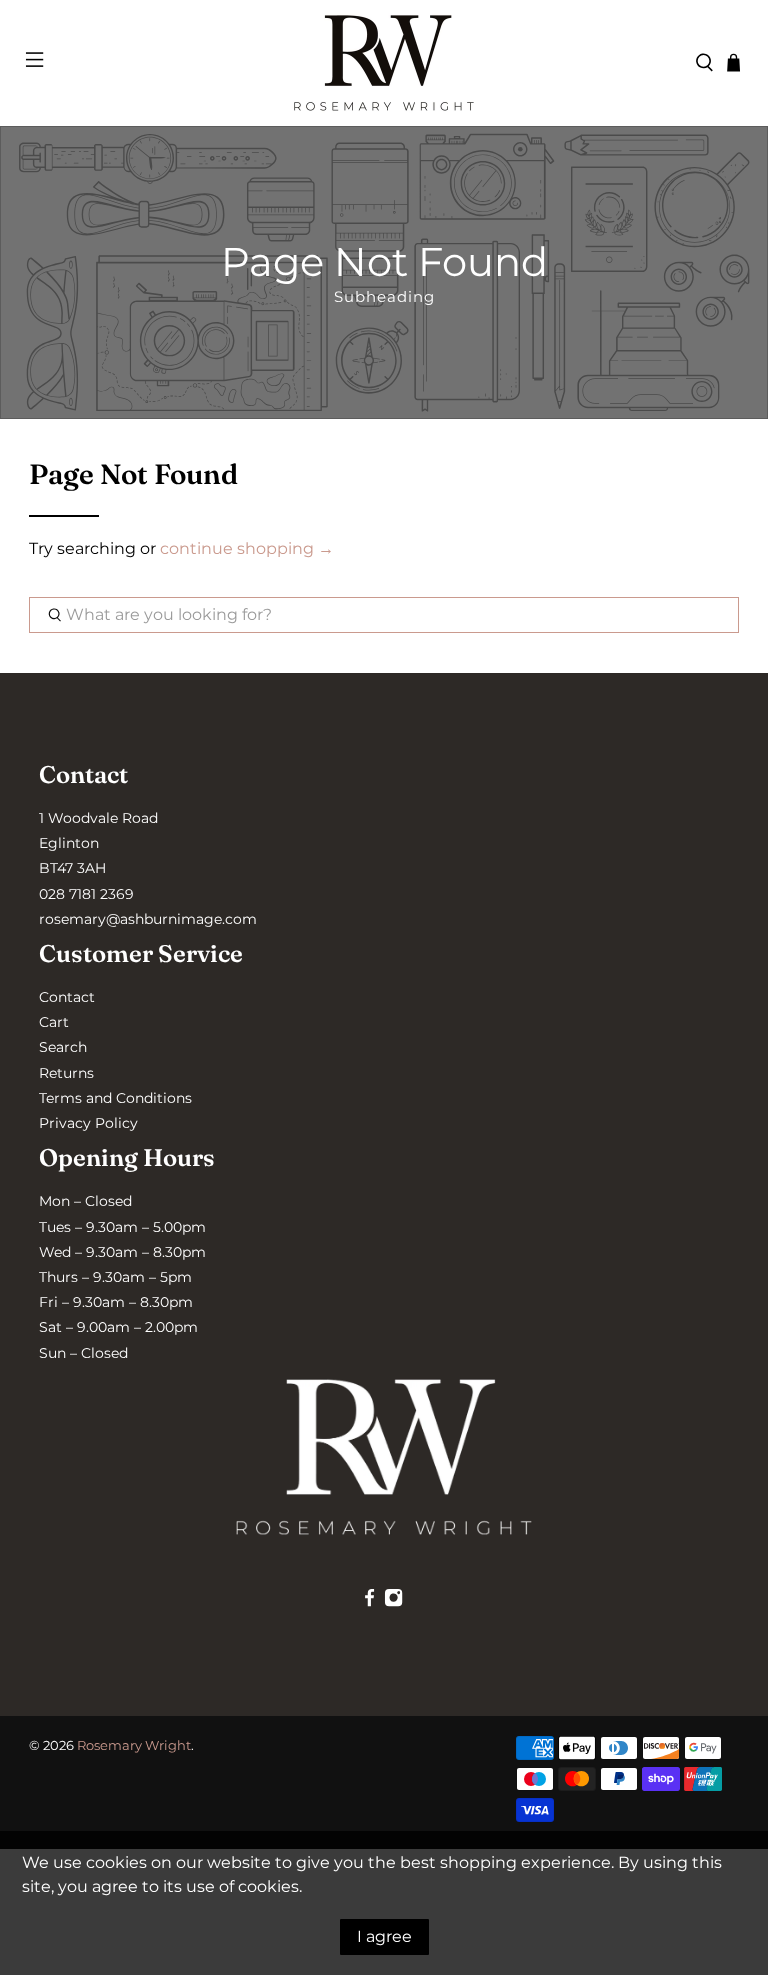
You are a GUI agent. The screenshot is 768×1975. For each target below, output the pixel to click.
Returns (66, 1073)
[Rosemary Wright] (384, 63)
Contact (67, 997)
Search (63, 1047)
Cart (54, 1022)
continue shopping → (247, 548)
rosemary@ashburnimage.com (148, 919)
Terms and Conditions (115, 1098)
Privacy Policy (88, 1123)
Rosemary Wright (134, 1745)
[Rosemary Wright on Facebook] (369, 1602)
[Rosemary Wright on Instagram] (393, 1602)
